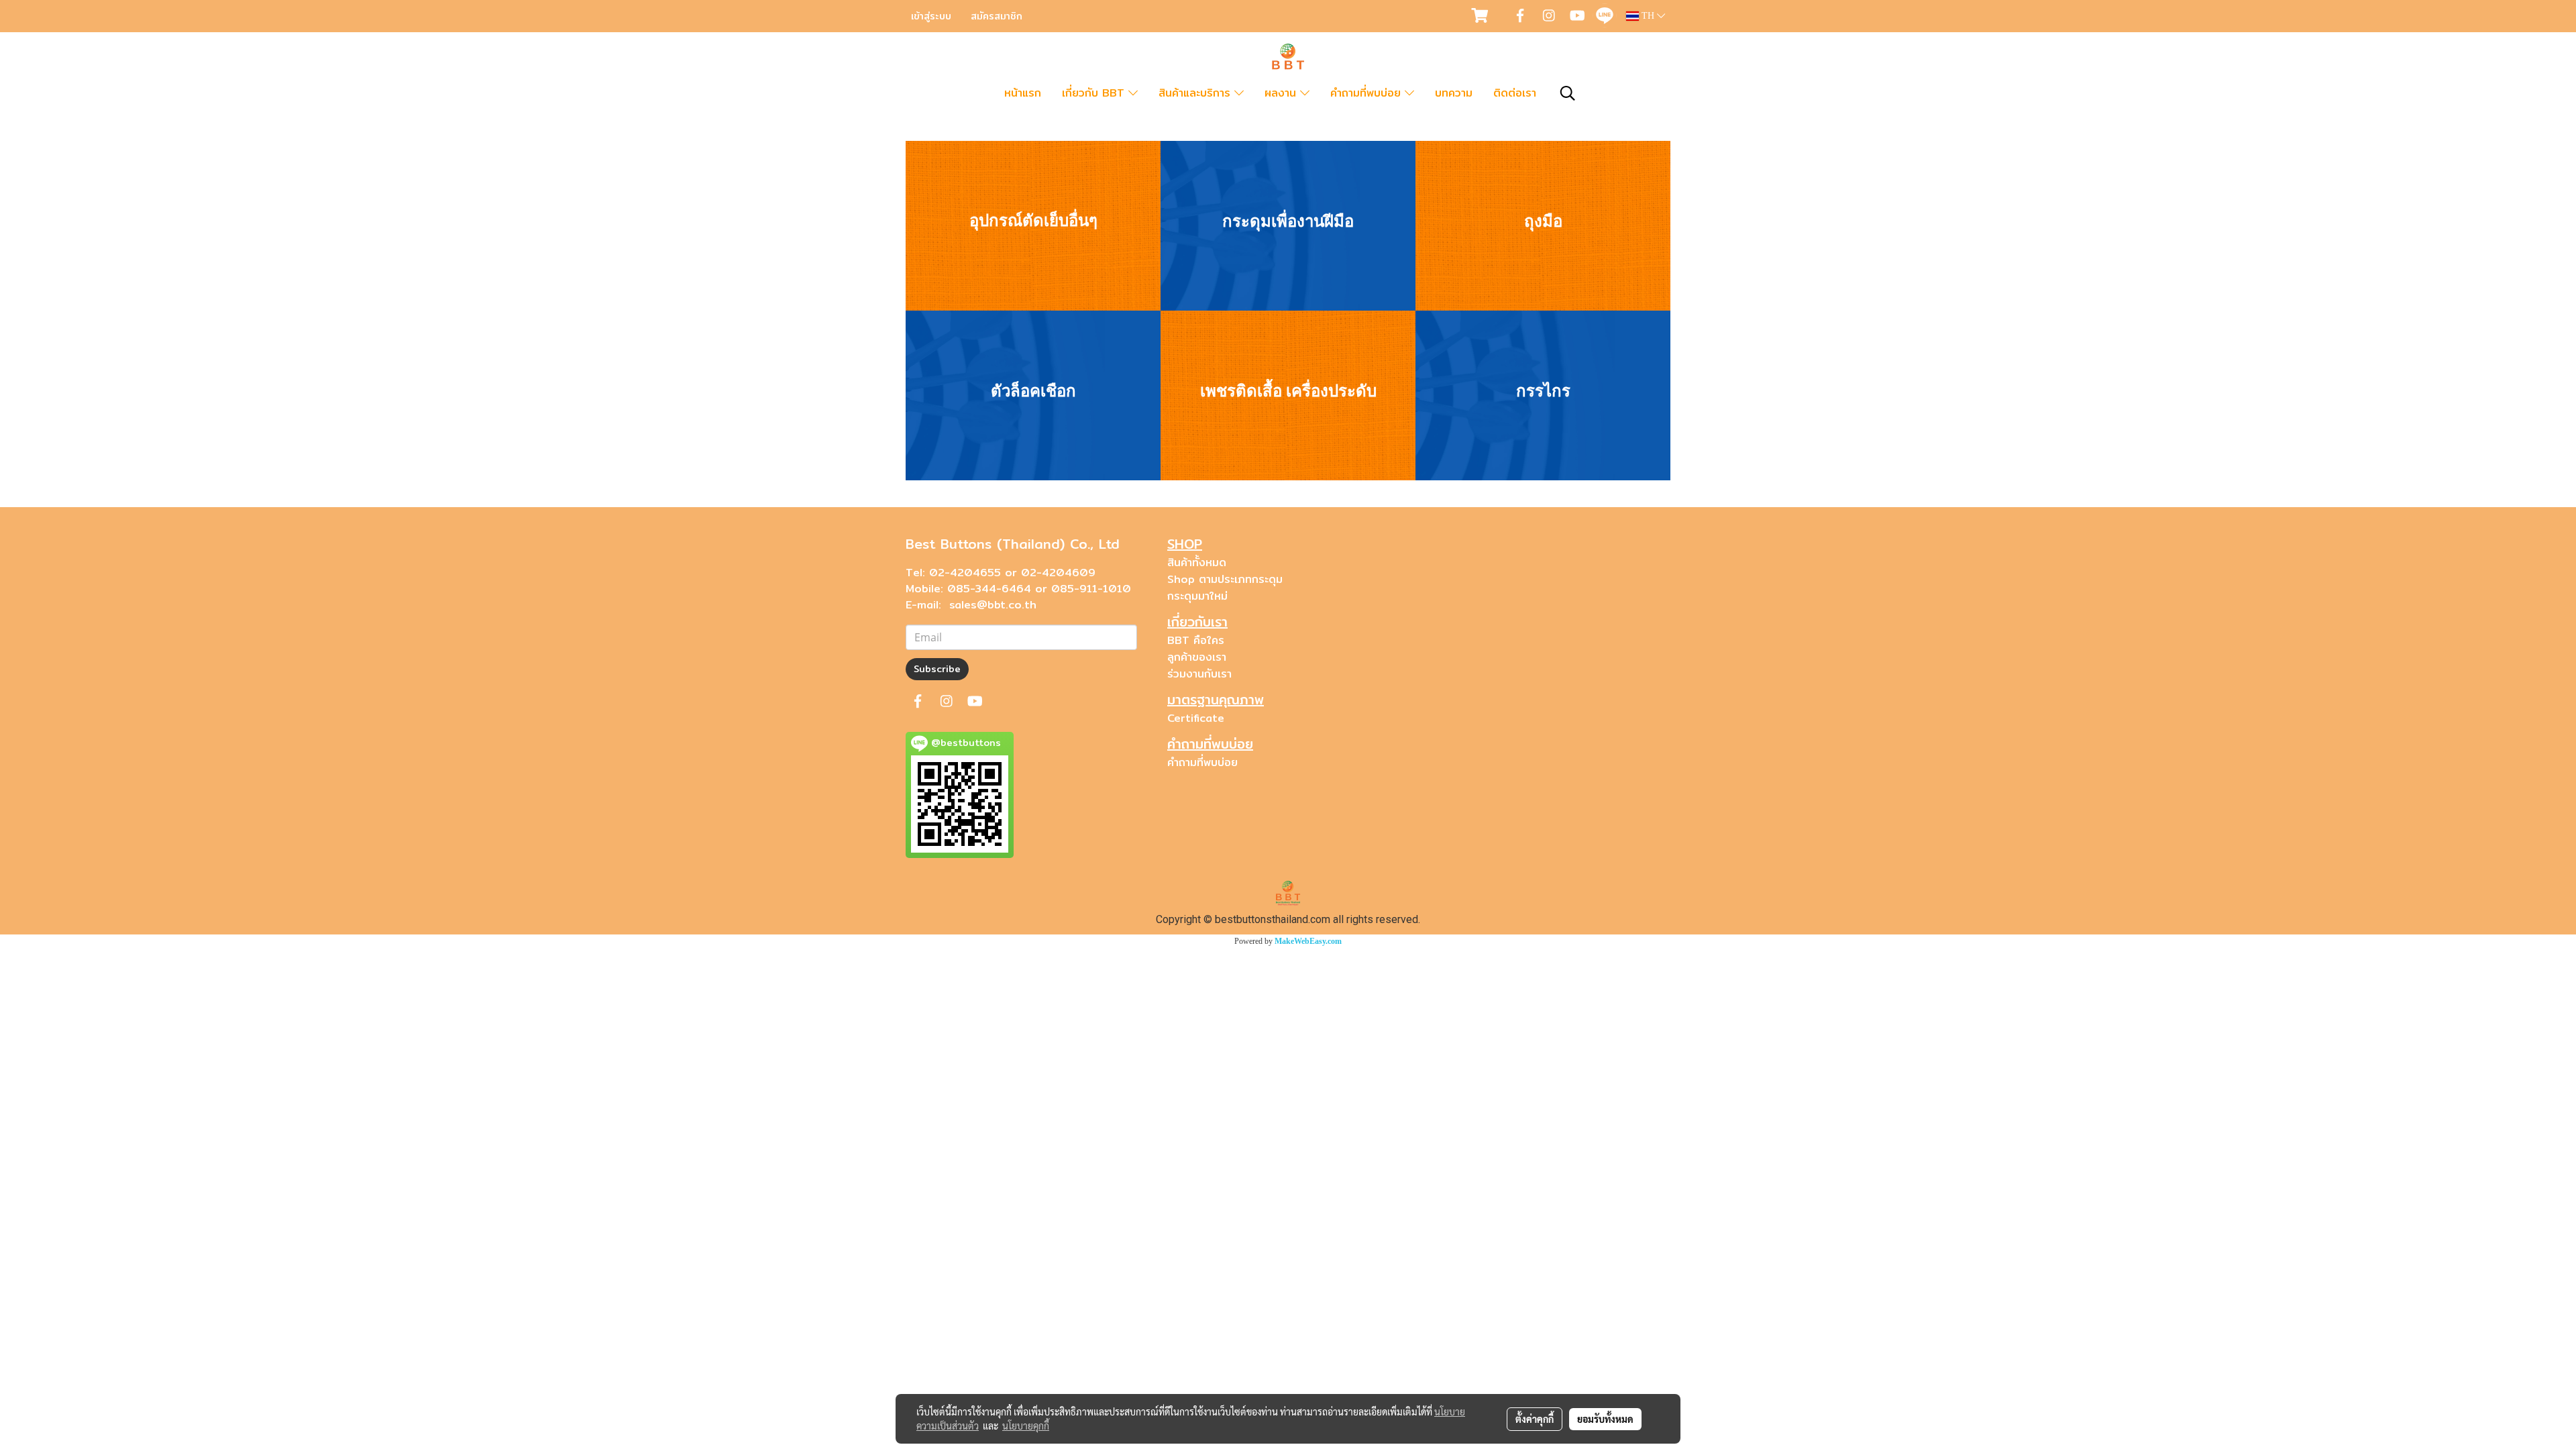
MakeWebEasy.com (1308, 941)
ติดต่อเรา (1515, 93)
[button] (1568, 93)
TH (1648, 16)
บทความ (1454, 93)
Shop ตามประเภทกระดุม (1225, 579)
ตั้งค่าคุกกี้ (1535, 1419)
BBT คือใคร (1196, 640)
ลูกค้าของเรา (1197, 657)
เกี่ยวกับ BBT (1095, 93)
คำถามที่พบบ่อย (1367, 93)
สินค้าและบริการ (1196, 93)
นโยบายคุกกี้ (1026, 1426)
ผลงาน (1282, 93)
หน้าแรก (1023, 93)
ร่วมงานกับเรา (1199, 674)
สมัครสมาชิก (997, 16)
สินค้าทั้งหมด (1197, 562)
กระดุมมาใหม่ (1197, 596)
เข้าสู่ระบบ (931, 16)
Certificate (1196, 718)
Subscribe (937, 669)
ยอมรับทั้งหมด (1605, 1419)
